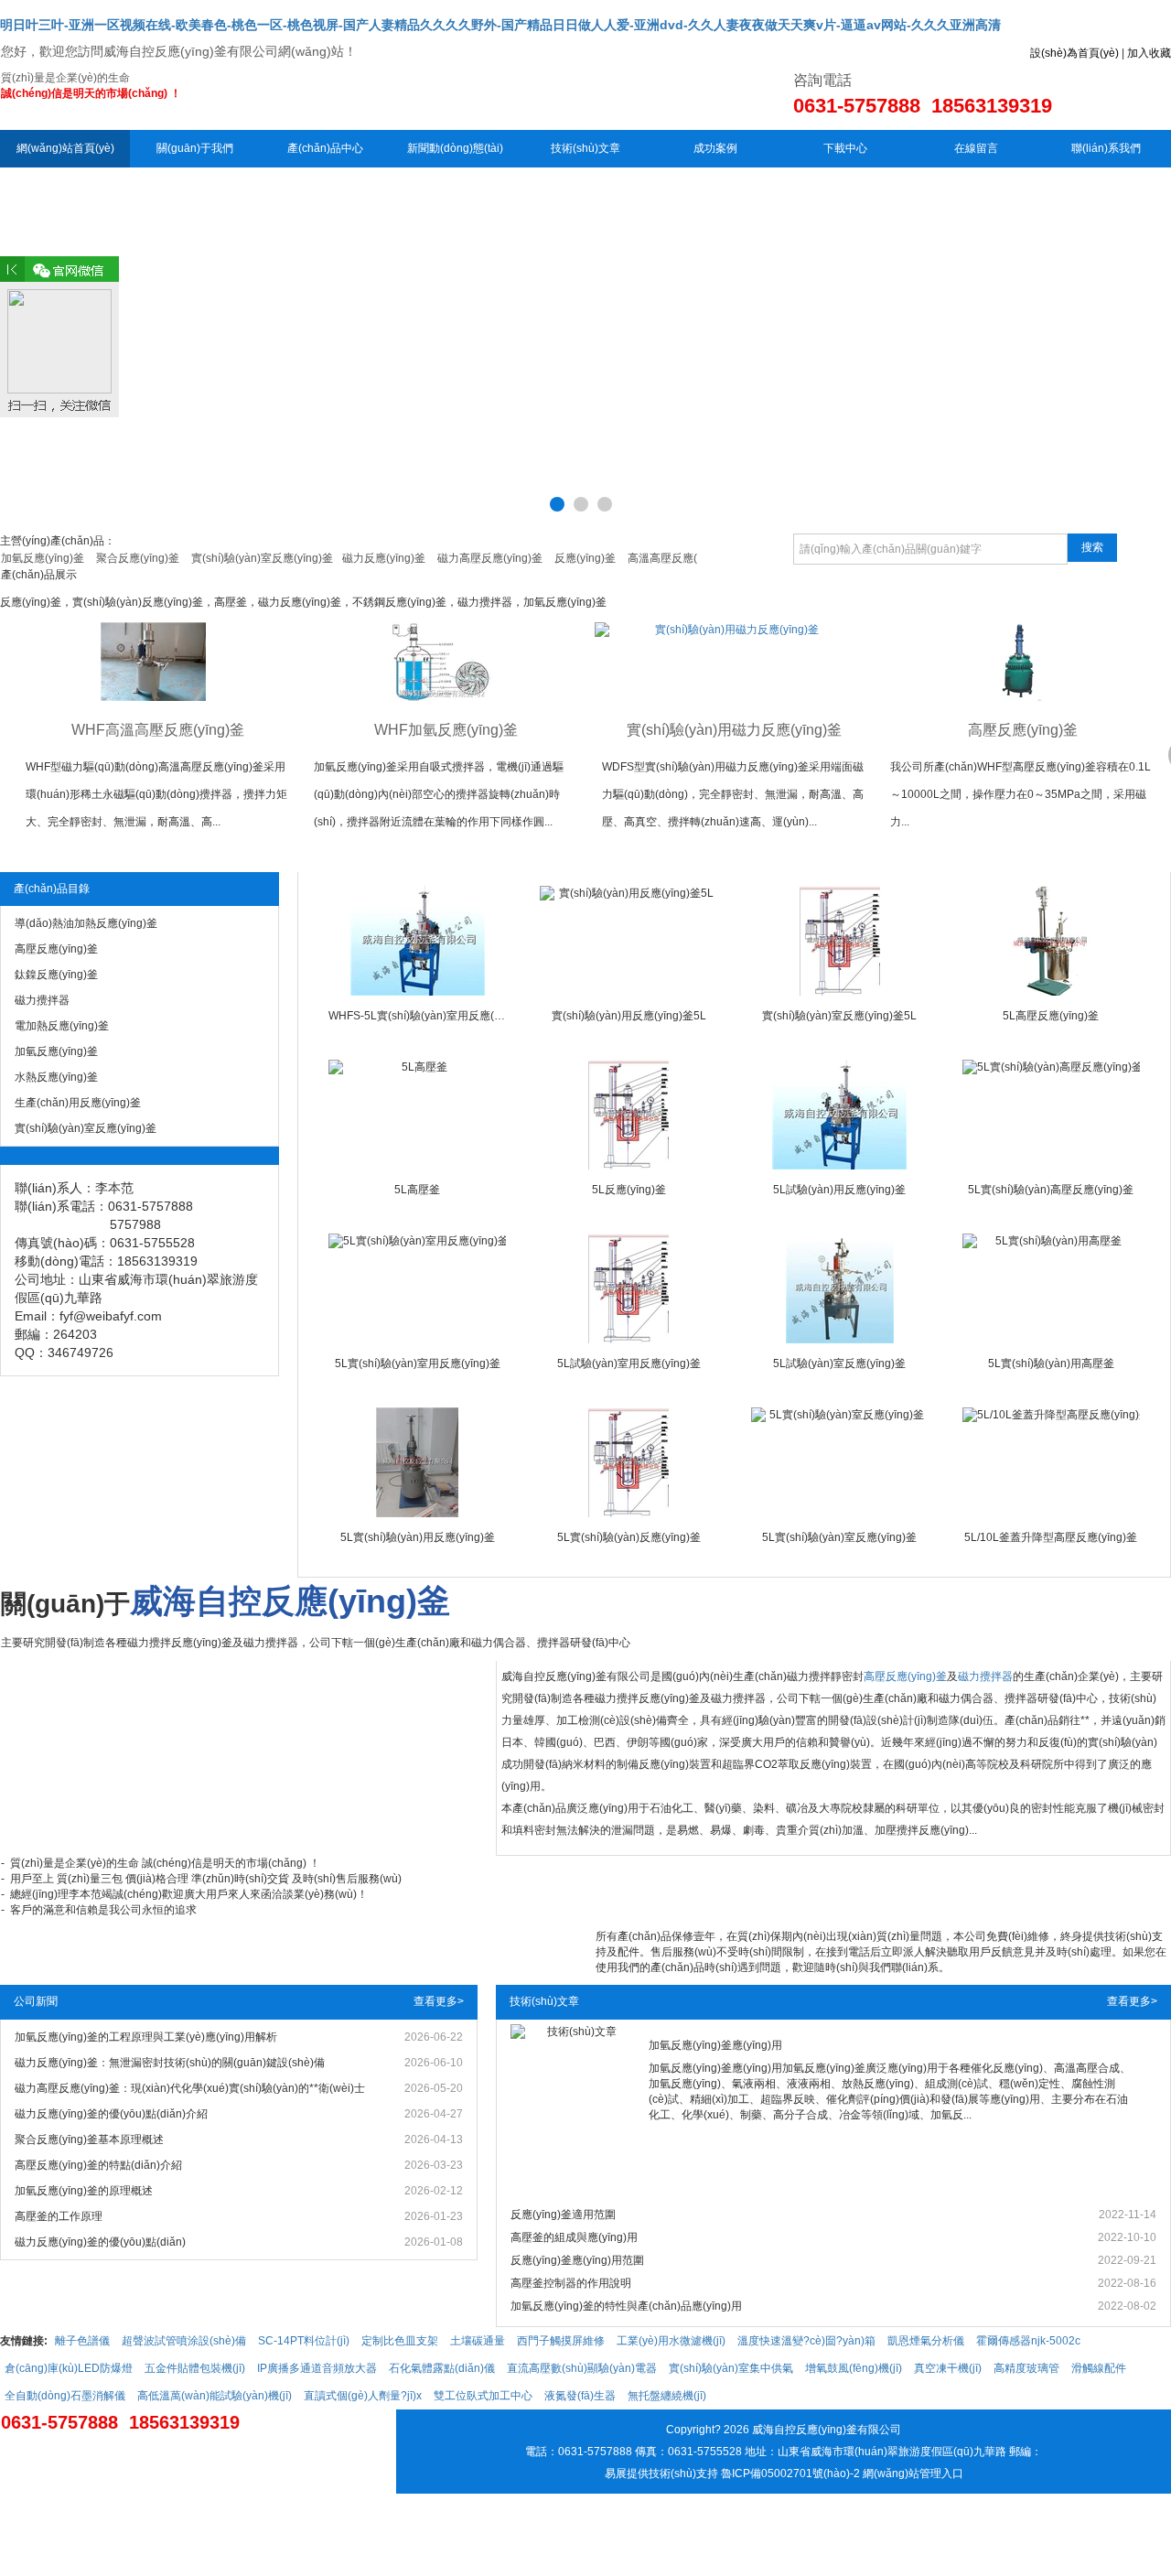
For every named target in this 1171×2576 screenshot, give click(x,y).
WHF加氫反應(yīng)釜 (446, 730)
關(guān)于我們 (195, 148)
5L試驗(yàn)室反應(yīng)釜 (839, 1363)
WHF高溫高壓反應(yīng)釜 (158, 730)
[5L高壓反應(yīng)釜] (1051, 941)
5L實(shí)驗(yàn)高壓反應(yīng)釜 (1051, 1190)
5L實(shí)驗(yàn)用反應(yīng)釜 (418, 1537)
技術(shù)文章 (585, 148)
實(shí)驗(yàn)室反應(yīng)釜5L (839, 1016)
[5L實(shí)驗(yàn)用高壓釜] (1051, 1288)
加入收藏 (1149, 53)
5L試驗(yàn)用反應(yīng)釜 (839, 1190)
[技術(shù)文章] (575, 2116)
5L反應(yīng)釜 (629, 1190)
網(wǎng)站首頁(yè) (65, 148)
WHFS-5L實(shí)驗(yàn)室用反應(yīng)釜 (417, 1016)
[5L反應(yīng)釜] (628, 1115)
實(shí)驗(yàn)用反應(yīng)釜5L (629, 1016)
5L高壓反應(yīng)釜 (1051, 1016)
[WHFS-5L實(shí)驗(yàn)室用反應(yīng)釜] (417, 941)
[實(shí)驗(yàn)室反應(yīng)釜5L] (840, 941)
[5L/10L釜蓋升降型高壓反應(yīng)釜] (1051, 1462)
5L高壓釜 (417, 1190)
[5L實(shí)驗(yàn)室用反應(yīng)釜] (417, 1288)
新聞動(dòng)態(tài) (455, 148)
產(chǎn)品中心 (325, 148)
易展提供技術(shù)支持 (661, 2474)
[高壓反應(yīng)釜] (1018, 662)
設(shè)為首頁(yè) (1074, 53)
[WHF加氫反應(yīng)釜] (441, 662)
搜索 (1092, 547)
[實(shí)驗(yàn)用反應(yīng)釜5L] (628, 941)
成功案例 (715, 148)
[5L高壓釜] (417, 1115)
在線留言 (976, 148)
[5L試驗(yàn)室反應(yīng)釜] (840, 1288)
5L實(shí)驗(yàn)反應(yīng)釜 (629, 1537)
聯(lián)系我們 (1106, 148)
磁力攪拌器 (985, 1676)
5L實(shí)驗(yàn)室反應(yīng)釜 (839, 1537)
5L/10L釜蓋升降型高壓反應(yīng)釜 (1051, 1537)
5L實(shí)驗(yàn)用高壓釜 (1051, 1363)
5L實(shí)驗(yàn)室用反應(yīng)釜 (418, 1363)
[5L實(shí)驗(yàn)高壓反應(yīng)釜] (1051, 1115)
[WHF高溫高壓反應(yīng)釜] (153, 662)
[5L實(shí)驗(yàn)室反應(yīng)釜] (840, 1462)
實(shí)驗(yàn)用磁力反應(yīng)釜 (734, 730)
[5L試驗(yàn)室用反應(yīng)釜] (628, 1288)
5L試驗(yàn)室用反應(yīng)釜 (629, 1363)
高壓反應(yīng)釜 (1023, 730)
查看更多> (439, 2001)
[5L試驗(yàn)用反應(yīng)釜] (840, 1115)
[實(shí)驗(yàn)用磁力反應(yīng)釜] (730, 662)
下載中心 (845, 148)
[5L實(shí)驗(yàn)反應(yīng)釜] (628, 1462)
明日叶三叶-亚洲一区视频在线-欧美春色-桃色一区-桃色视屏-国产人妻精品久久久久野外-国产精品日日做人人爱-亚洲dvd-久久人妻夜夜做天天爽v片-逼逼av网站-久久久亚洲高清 (500, 25)
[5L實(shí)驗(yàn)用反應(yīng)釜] (417, 1462)
